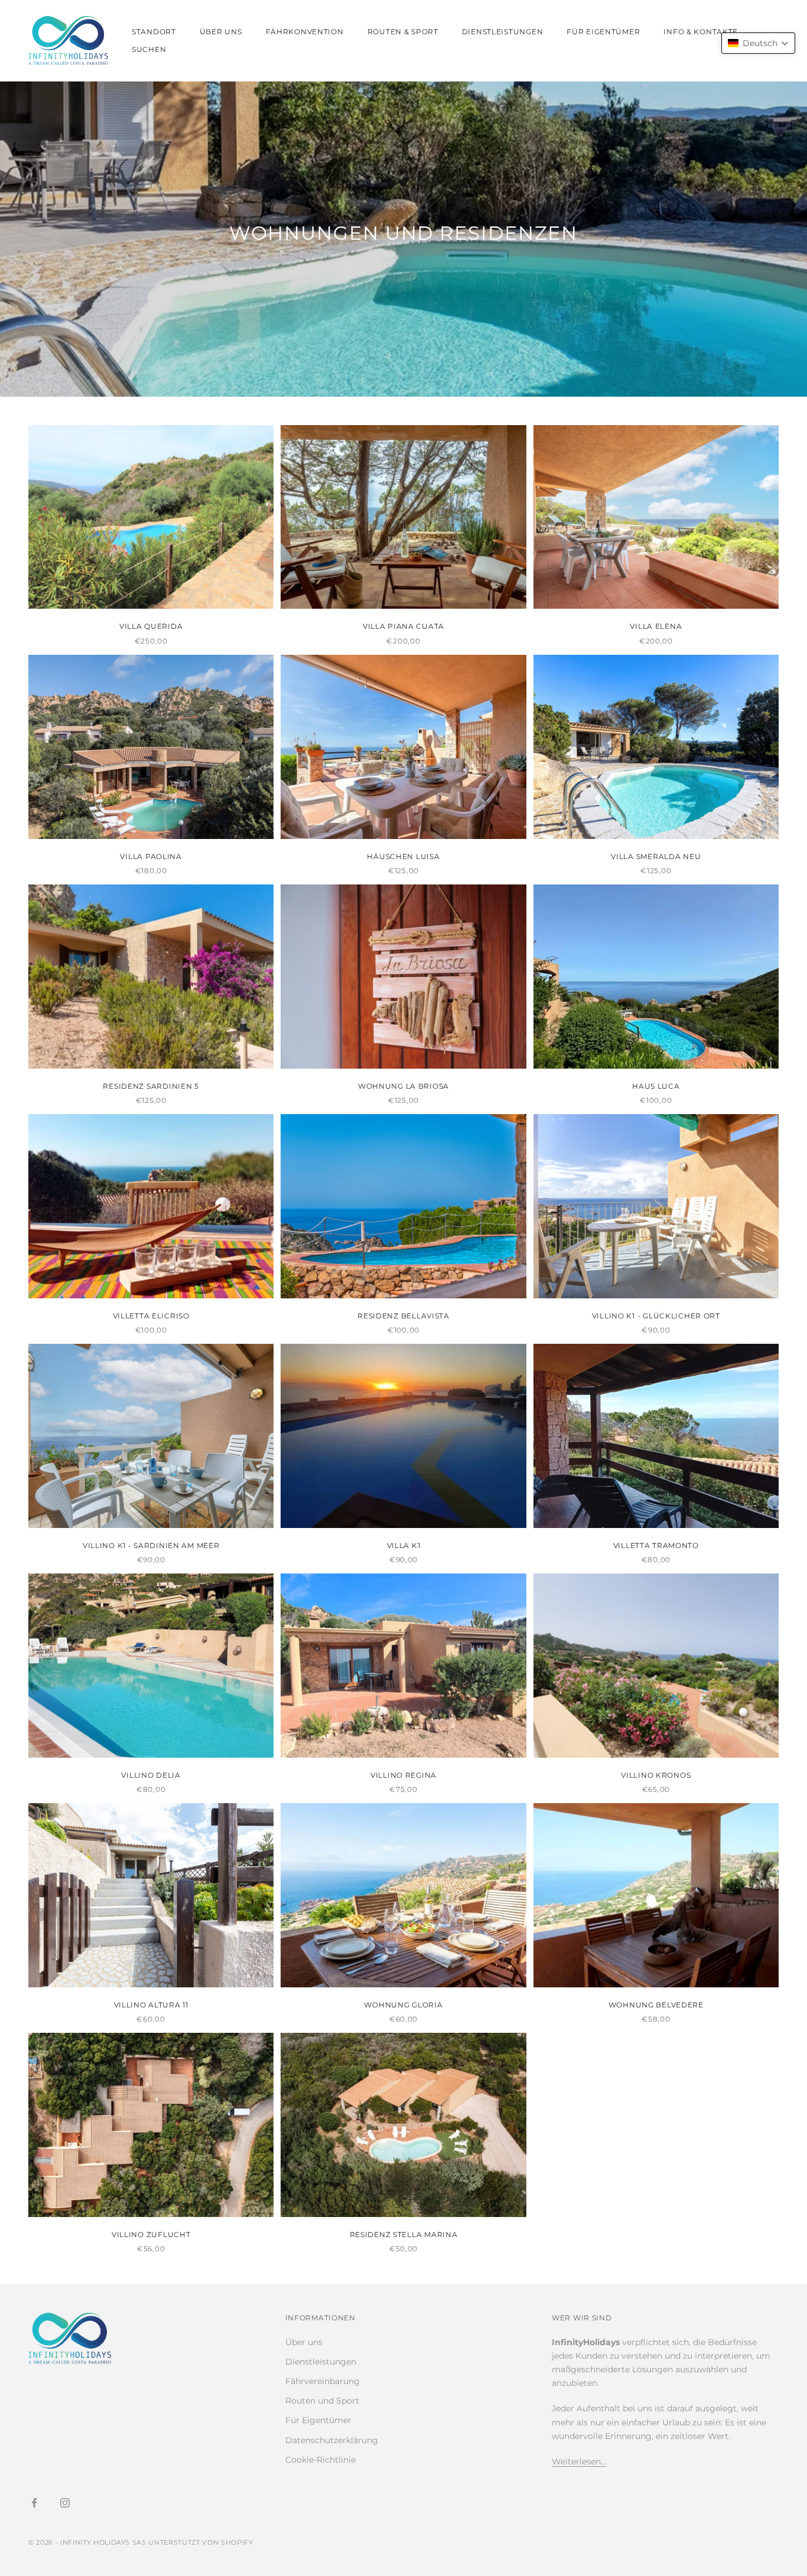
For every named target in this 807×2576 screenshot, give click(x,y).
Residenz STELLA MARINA (404, 2234)
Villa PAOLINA (151, 856)
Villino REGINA (403, 1775)
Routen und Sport (322, 2401)
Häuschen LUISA (403, 856)
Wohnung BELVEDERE (656, 2005)
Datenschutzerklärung (332, 2440)
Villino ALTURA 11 (151, 2005)
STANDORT (154, 32)
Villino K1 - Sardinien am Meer (151, 1545)
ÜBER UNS (221, 32)
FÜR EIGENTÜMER (603, 32)
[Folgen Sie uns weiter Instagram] (65, 2503)
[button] (758, 43)
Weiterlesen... (579, 2461)
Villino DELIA (151, 1775)
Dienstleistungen (321, 2362)
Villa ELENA (656, 626)
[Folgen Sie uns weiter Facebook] (34, 2503)
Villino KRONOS (656, 1775)
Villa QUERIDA (151, 626)
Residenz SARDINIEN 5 (151, 1086)
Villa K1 (404, 1545)
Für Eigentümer (318, 2420)
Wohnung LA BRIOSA (403, 1086)
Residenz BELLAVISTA (403, 1316)
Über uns (304, 2342)
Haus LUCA (656, 1086)
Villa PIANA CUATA (403, 626)
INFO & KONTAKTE (701, 32)
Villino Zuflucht (151, 2234)
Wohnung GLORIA (403, 2005)
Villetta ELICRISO (151, 1316)
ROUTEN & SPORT (403, 32)
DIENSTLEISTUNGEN (503, 32)
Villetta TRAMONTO (656, 1545)
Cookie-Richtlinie (320, 2460)
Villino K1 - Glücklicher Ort (656, 1316)
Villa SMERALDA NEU (656, 856)
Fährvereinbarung (323, 2381)
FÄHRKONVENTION (305, 32)
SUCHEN (149, 49)
